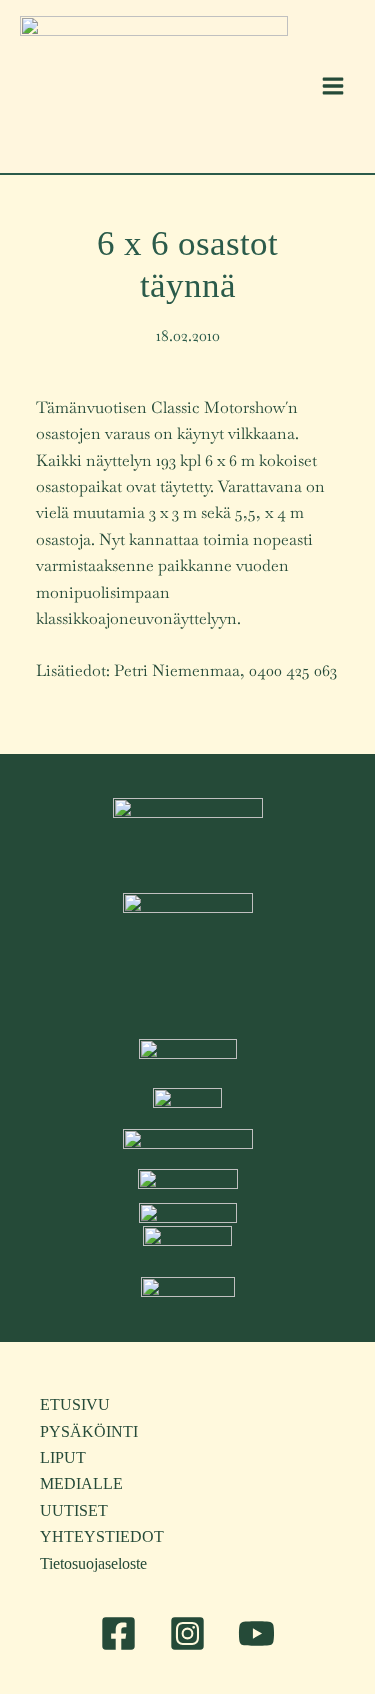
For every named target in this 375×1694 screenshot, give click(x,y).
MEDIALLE (81, 1483)
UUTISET (74, 1510)
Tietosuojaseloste (93, 1563)
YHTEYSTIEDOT (102, 1536)
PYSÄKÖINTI (89, 1431)
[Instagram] (187, 1633)
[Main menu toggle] (333, 86)
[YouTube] (256, 1633)
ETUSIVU (75, 1404)
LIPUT (63, 1457)
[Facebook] (118, 1633)
